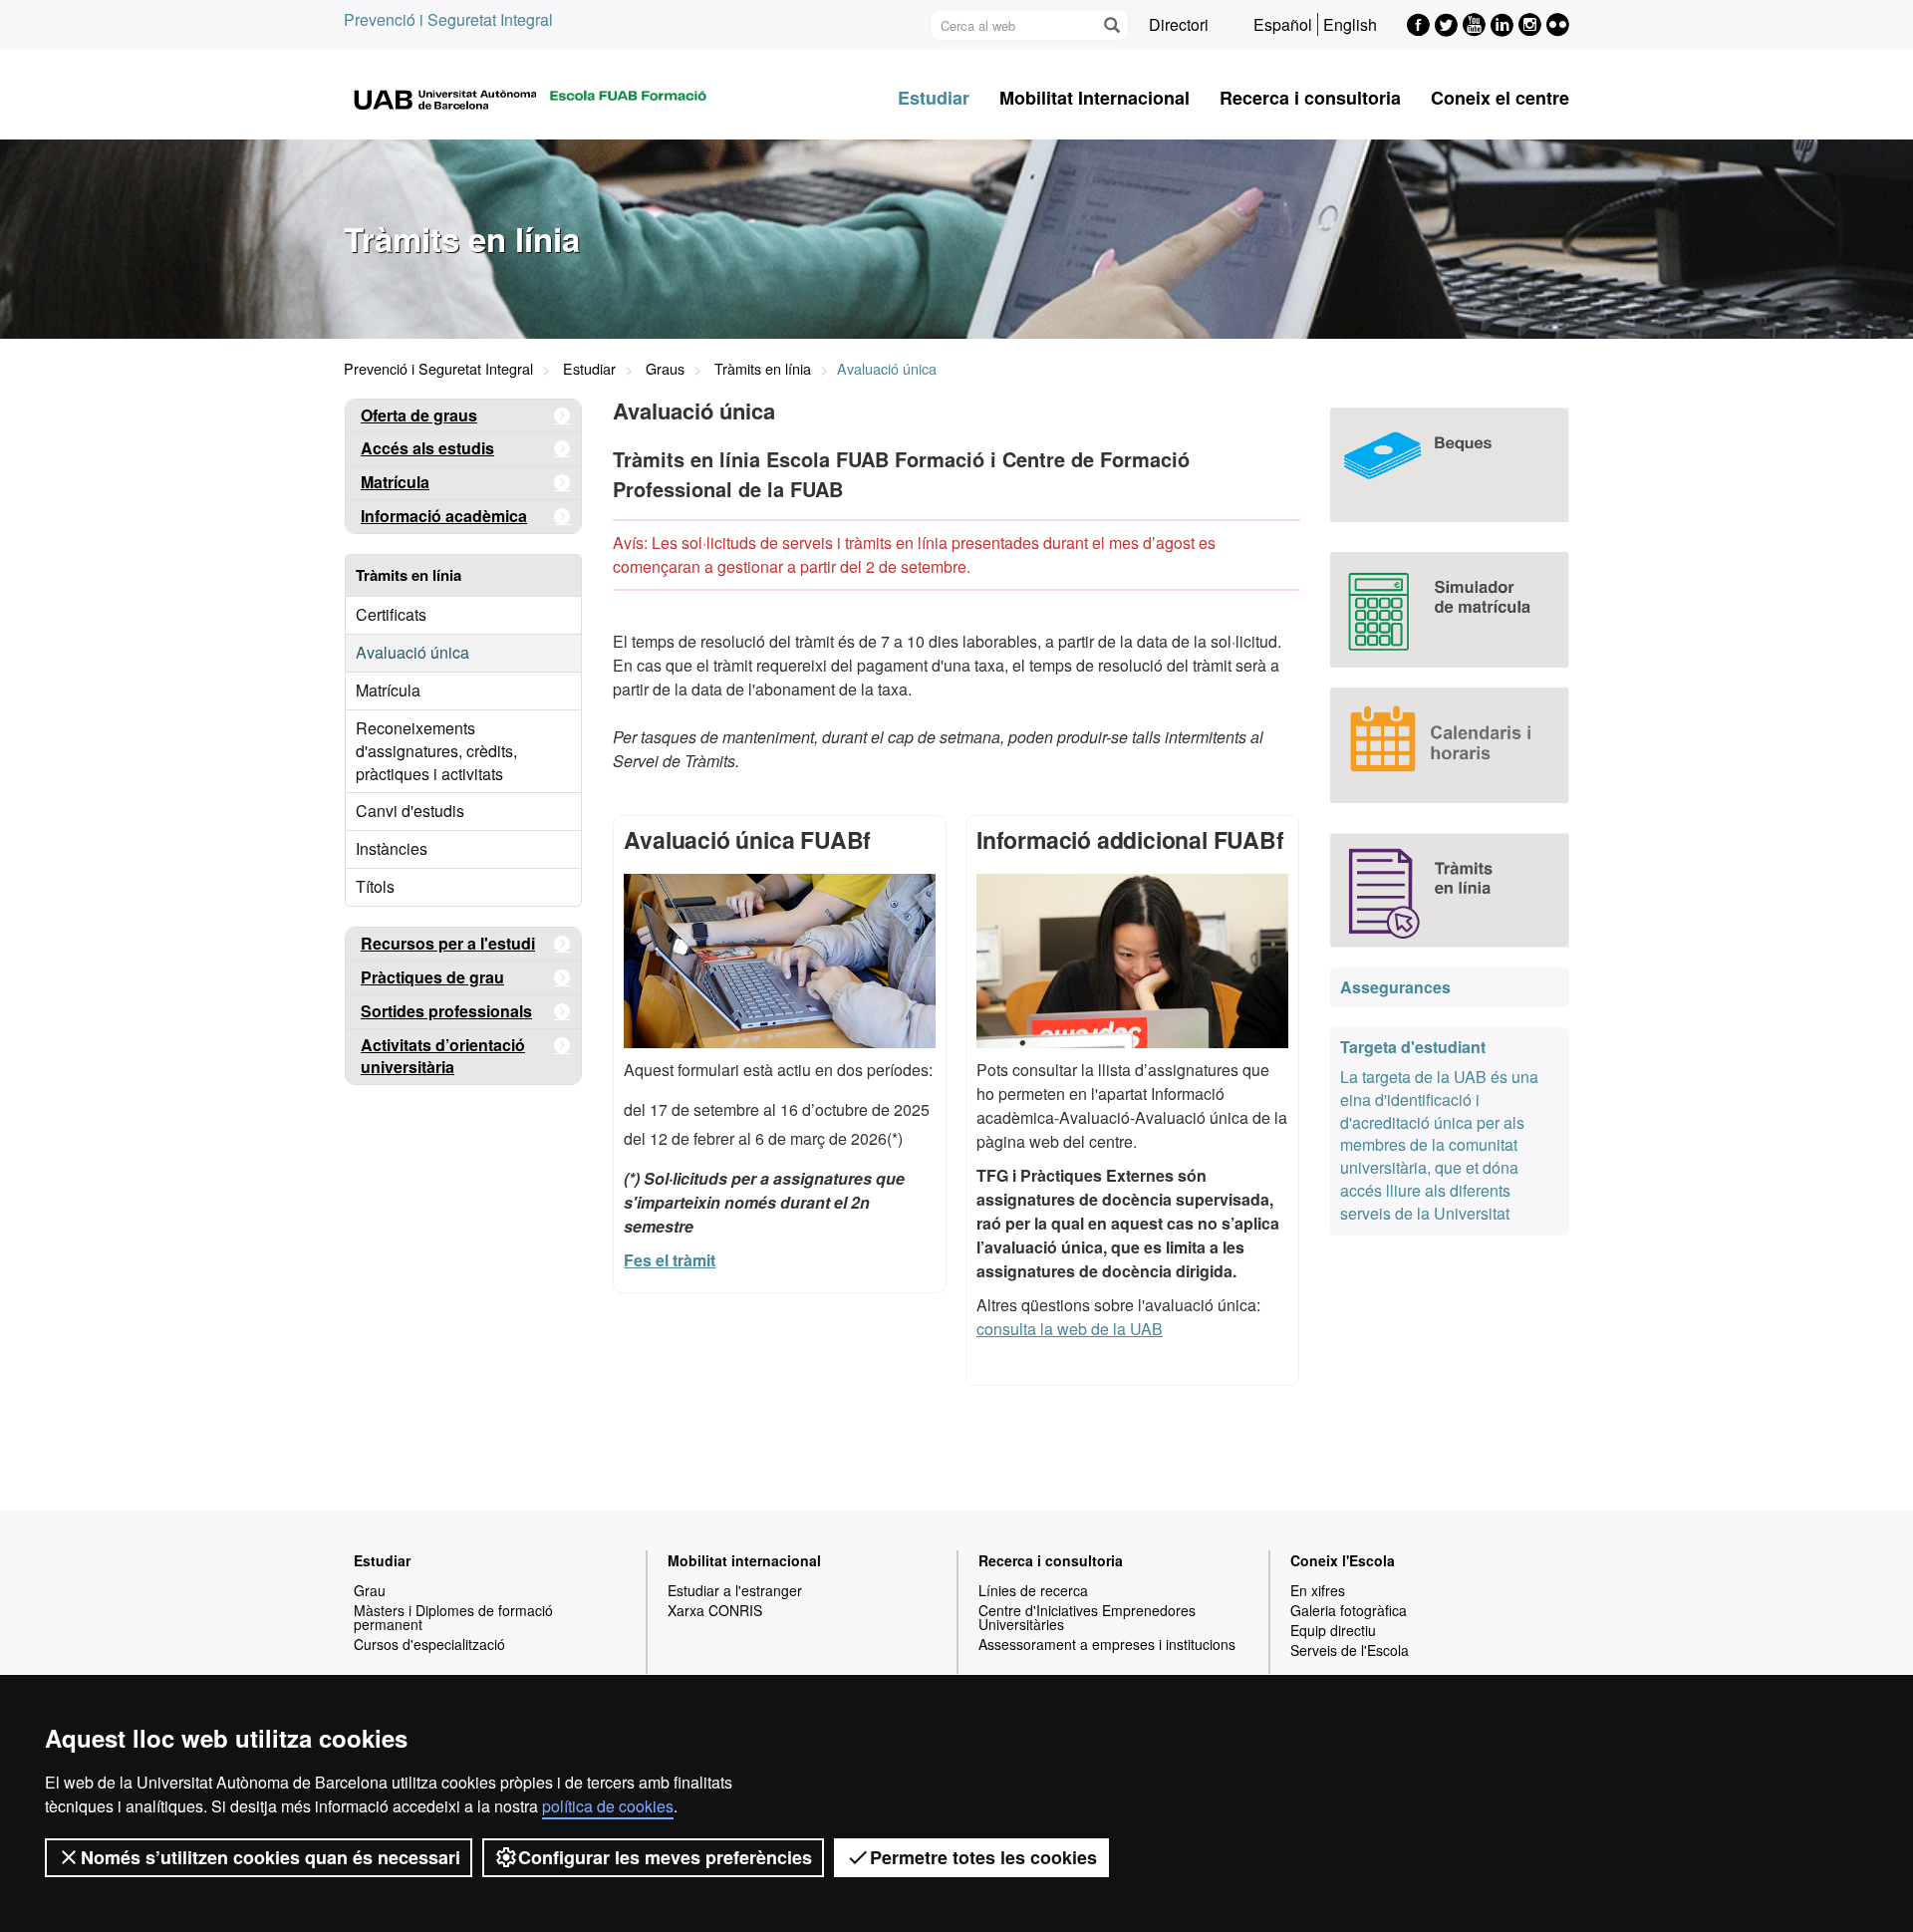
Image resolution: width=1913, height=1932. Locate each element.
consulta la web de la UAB (1070, 1329)
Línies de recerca (1033, 1590)
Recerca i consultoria (1310, 98)
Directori (1179, 24)
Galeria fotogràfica (1349, 1610)
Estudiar (934, 98)
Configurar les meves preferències (665, 1857)
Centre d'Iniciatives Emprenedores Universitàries (1087, 1617)
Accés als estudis (427, 448)
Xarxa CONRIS (715, 1610)
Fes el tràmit (670, 1260)
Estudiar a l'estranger (735, 1590)
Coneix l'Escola (1343, 1560)
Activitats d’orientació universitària (443, 1056)
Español (1283, 24)
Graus (665, 368)
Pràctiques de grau (432, 977)
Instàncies (392, 848)
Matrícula (395, 482)
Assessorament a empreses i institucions (1107, 1644)
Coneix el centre (1500, 98)
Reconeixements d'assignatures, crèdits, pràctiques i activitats (436, 751)
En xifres (1318, 1590)
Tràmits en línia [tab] (409, 575)
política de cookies (608, 1806)
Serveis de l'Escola (1350, 1650)
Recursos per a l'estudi (448, 943)
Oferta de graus (419, 415)
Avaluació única (412, 652)
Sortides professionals (446, 1011)
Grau (370, 1590)
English (1350, 24)
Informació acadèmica (444, 516)
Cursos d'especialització (429, 1644)
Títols (375, 886)
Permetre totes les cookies (983, 1857)
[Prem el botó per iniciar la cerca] (1111, 25)
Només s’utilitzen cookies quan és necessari (271, 1857)
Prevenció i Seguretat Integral (448, 19)
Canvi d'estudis (410, 811)
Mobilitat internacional (744, 1560)
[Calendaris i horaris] (1450, 745)
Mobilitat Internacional (1094, 98)
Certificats (391, 614)
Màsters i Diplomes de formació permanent (453, 1617)
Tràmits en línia (763, 368)
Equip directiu (1333, 1630)
